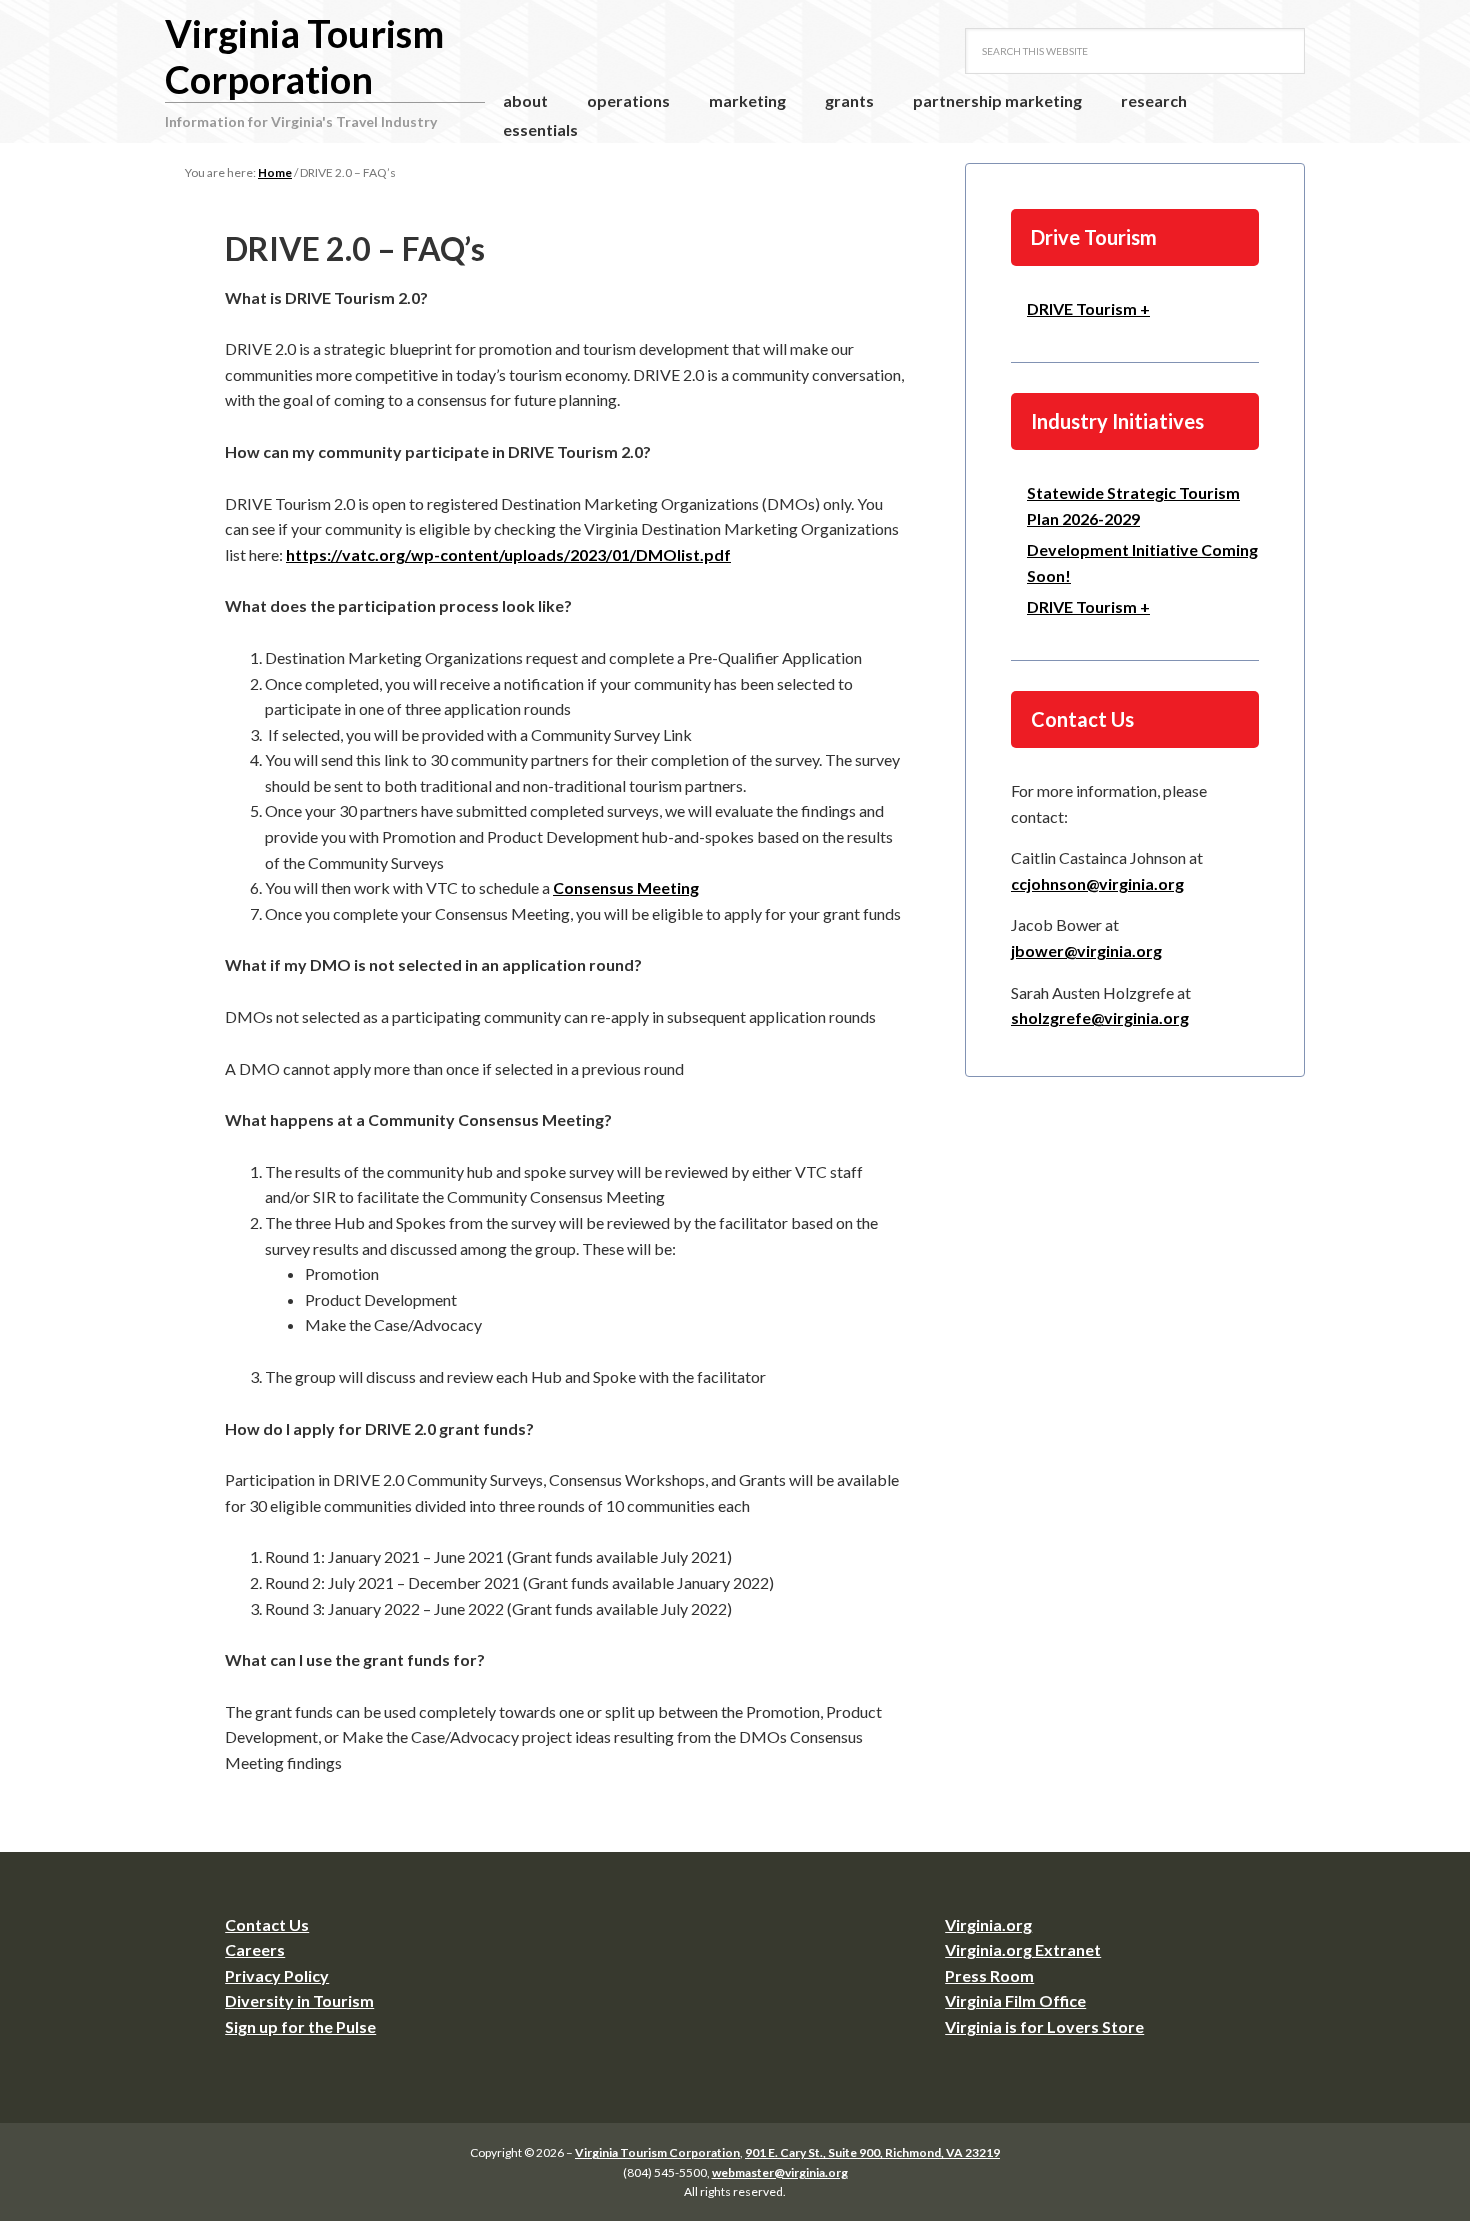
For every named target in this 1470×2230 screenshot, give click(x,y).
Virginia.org (988, 1924)
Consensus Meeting (626, 887)
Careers (255, 1949)
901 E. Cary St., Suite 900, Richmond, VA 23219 (872, 2152)
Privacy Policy (277, 1975)
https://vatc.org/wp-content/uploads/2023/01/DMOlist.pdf (508, 554)
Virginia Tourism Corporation (304, 56)
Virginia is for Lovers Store (1044, 2026)
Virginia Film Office (1015, 2000)
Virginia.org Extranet (1023, 1949)
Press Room (989, 1975)
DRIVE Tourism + (1088, 308)
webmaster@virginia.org (780, 2172)
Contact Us (267, 1924)
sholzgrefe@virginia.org (1100, 1017)
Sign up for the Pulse (300, 2026)
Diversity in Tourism (299, 2000)
